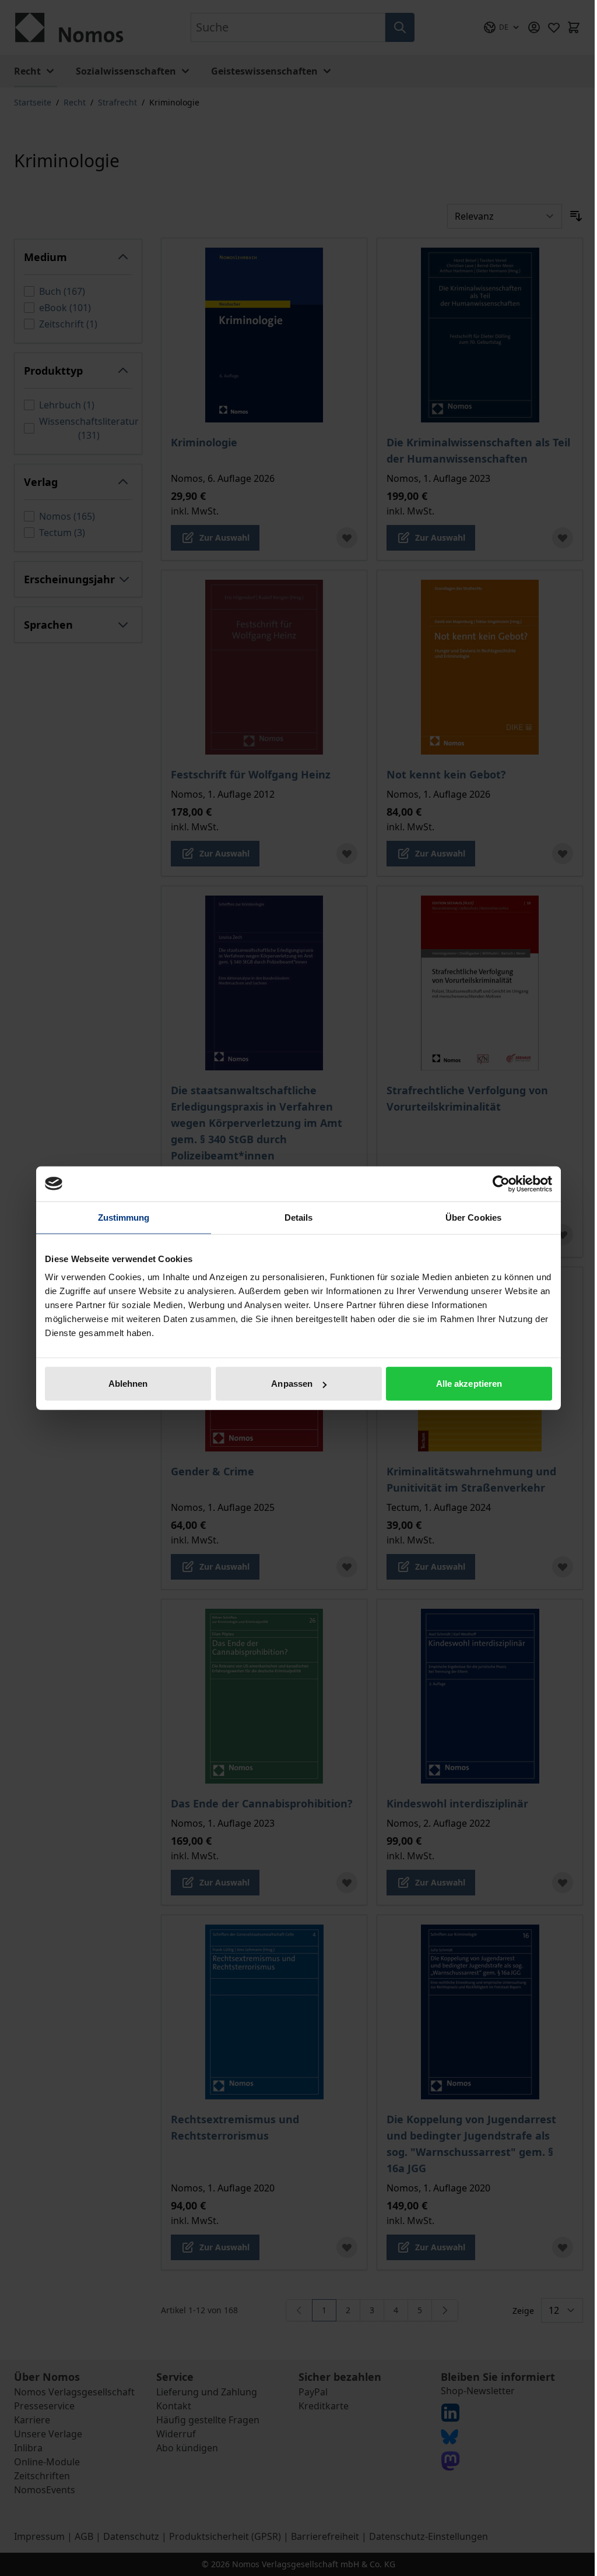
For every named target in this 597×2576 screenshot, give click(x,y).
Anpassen (292, 1384)
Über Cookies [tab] (473, 1217)
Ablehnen (128, 1384)
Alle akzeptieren (469, 1384)
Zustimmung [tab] (124, 1217)
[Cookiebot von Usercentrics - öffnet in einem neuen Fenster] (501, 1183)
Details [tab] (299, 1217)
